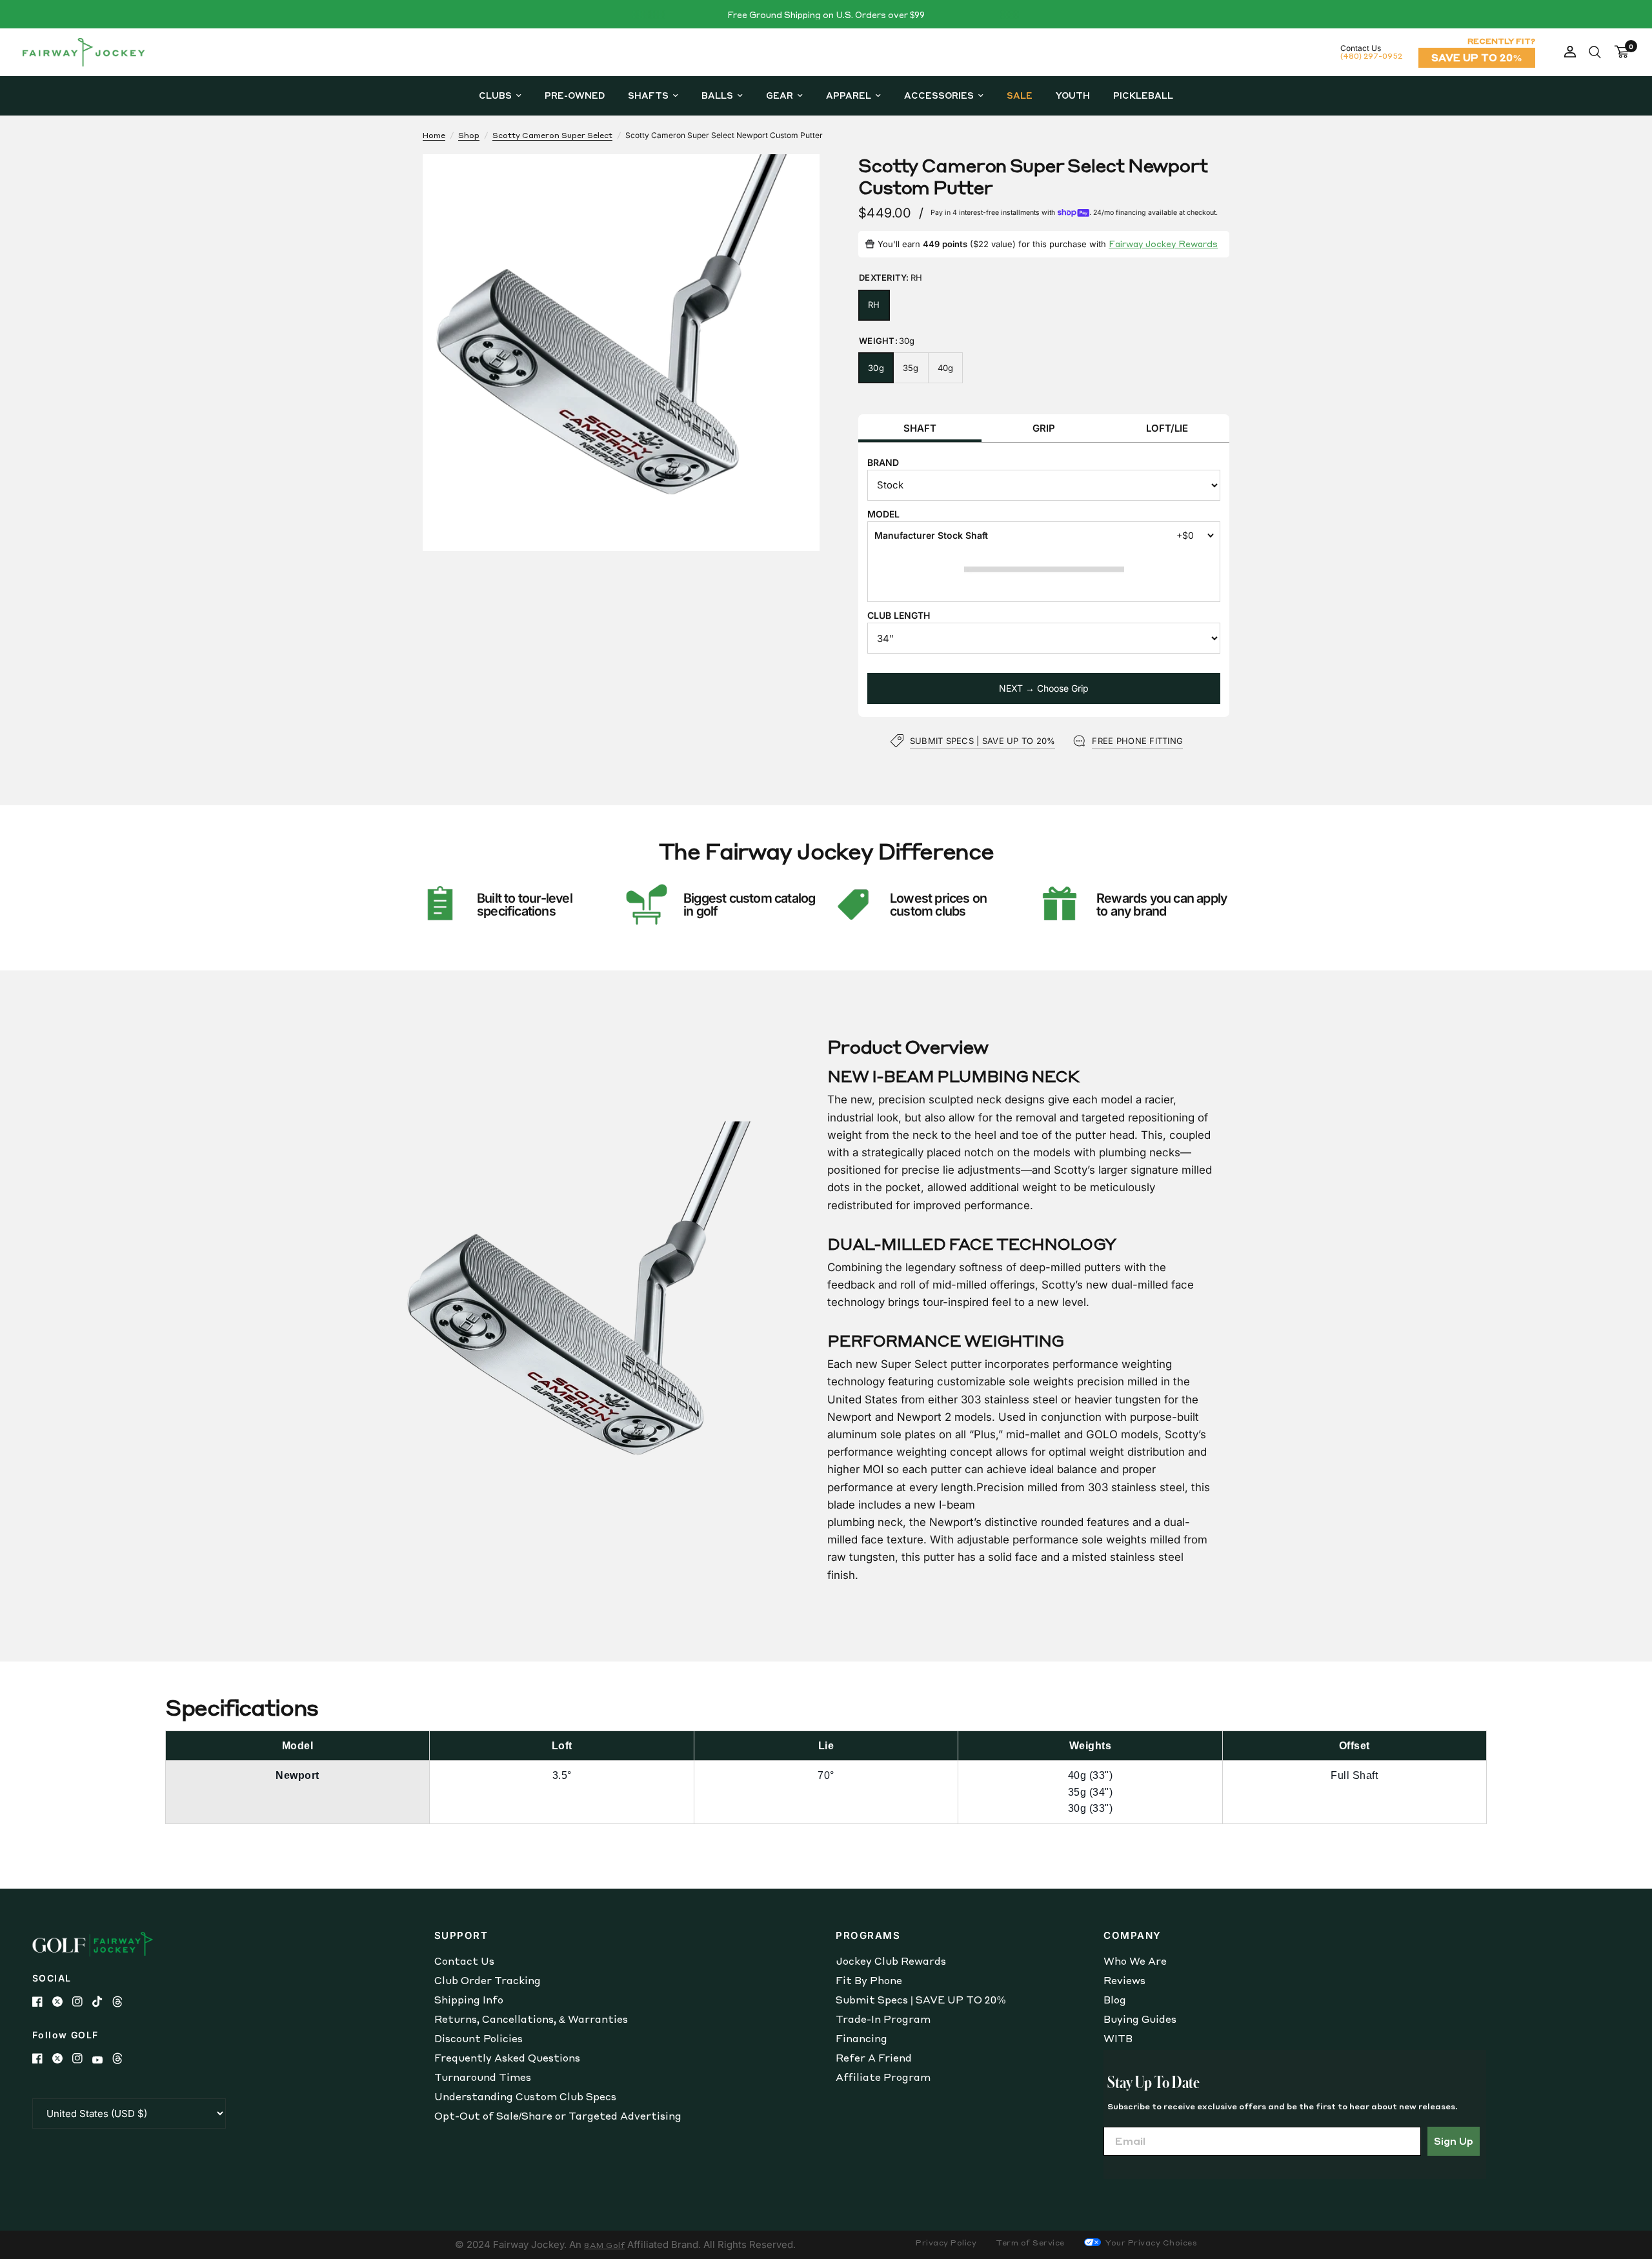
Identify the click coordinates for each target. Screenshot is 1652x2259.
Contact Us (464, 1961)
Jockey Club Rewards (891, 1961)
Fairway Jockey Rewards (1163, 244)
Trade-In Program (883, 2019)
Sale (1020, 95)
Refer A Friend (874, 2058)
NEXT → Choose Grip (1044, 688)
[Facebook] (42, 2002)
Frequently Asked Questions (507, 2058)
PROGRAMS (868, 1935)
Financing (861, 2038)
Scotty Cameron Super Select (552, 135)
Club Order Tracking (488, 1980)
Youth (1073, 95)
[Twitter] (62, 2002)
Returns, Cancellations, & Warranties (531, 2019)
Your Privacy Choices (1151, 2243)
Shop (469, 135)
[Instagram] (82, 2002)
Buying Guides (1140, 2019)
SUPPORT (461, 1935)
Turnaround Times (483, 2077)
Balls (717, 95)
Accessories (939, 95)
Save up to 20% (1477, 57)
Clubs (495, 95)
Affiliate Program (883, 2077)
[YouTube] (102, 2060)
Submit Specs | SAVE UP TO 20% (921, 2000)
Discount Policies (478, 2038)
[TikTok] (102, 2002)
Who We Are (1135, 1961)
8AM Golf (604, 2245)
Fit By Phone (869, 1980)
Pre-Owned (575, 95)
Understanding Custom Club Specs (525, 2096)
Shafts (648, 95)
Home (434, 135)
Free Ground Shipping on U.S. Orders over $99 (826, 15)
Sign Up (1454, 2141)
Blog (1115, 2000)
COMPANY (1133, 1935)
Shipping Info (469, 2000)
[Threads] (122, 2002)
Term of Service (1030, 2243)
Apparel (849, 95)
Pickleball (1143, 95)
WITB (1118, 2038)
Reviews (1124, 1980)
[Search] (1595, 52)
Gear (780, 95)
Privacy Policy (946, 2243)
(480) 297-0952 (1371, 56)
